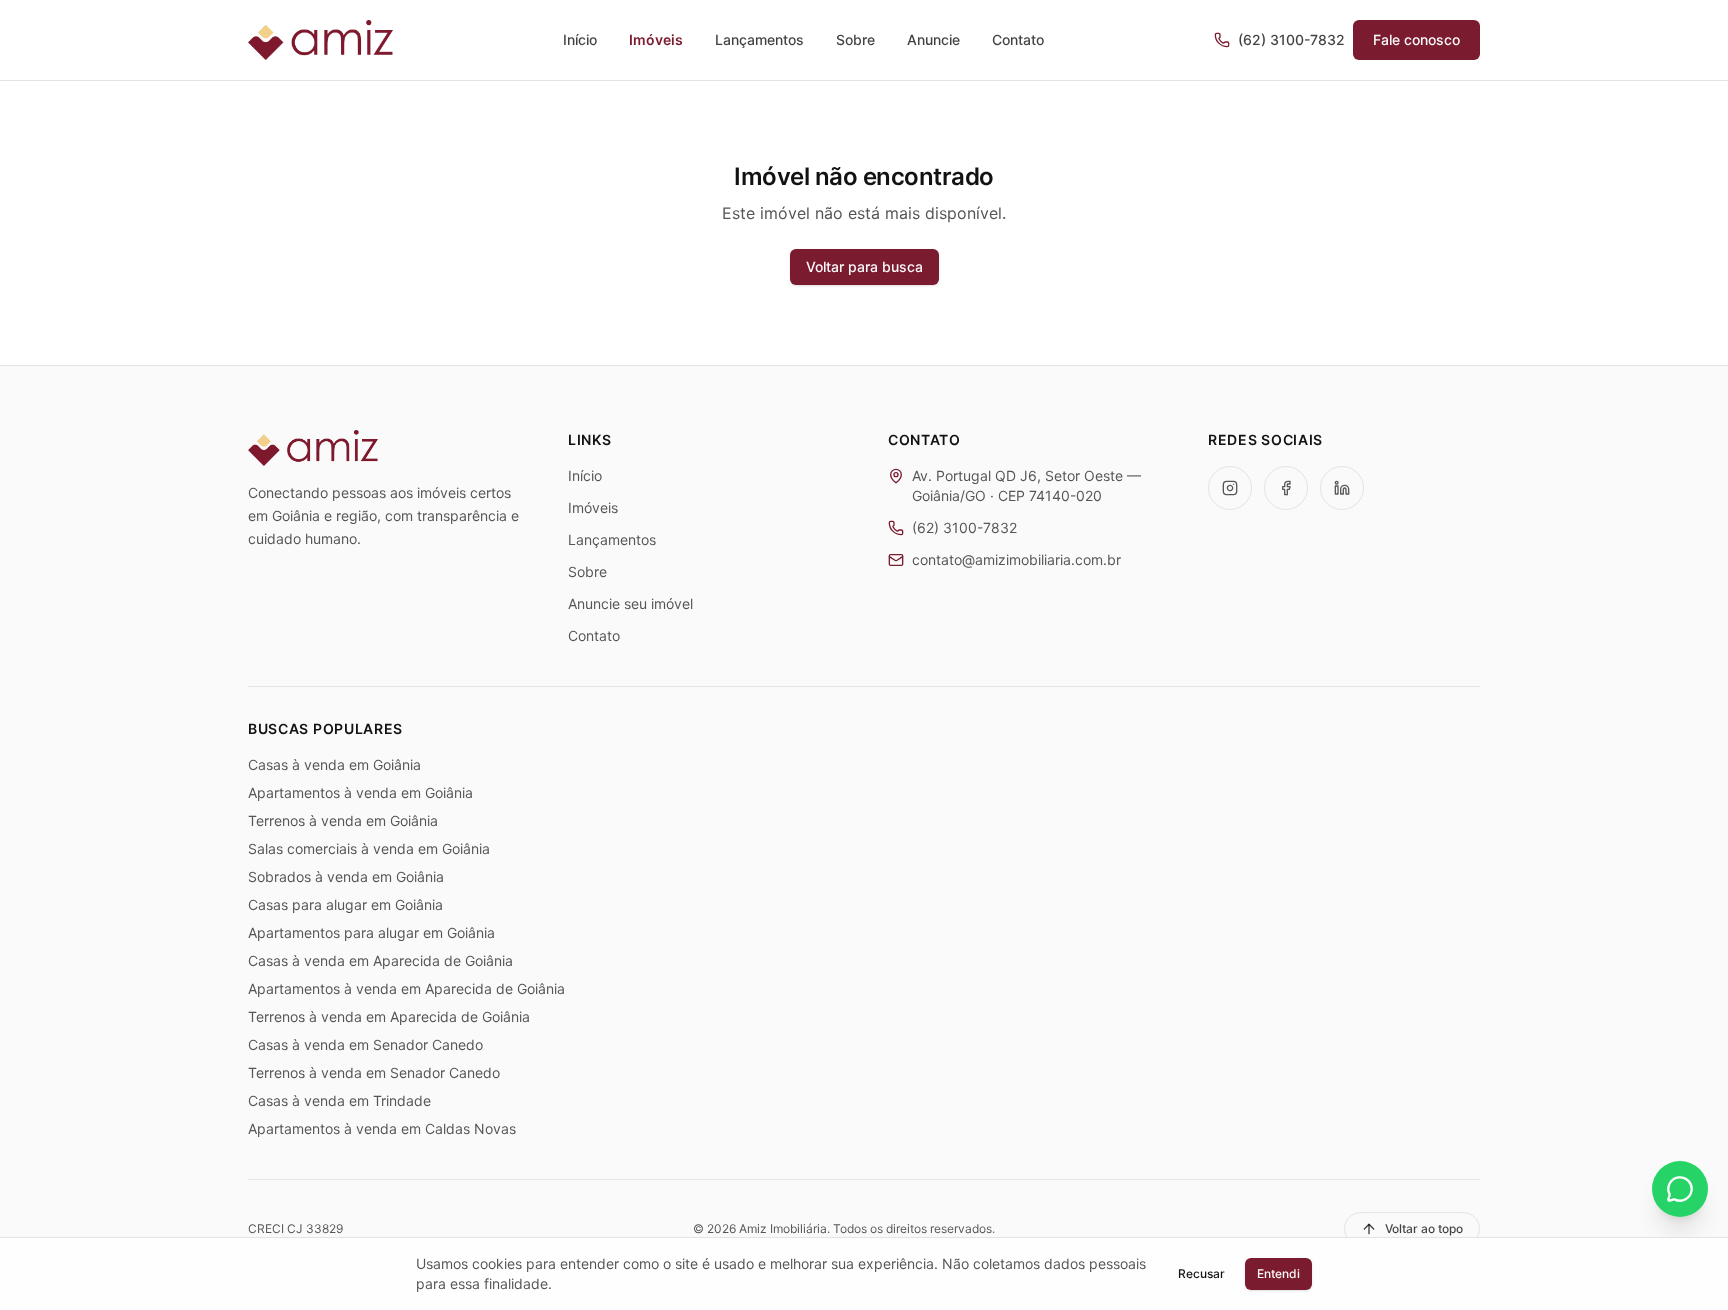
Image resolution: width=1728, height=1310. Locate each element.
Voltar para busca (864, 266)
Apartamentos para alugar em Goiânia (371, 932)
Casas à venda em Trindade (339, 1100)
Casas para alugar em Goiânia (345, 904)
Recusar (1201, 1273)
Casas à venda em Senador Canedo (365, 1044)
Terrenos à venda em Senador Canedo (374, 1072)
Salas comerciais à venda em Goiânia (369, 848)
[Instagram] (1230, 488)
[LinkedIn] (1342, 488)
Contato (1018, 39)
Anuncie (933, 39)
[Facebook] (1286, 488)
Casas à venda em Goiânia (334, 764)
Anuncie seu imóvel (630, 603)
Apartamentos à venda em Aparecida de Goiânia (406, 988)
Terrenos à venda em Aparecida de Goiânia (389, 1016)
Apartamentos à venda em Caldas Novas (382, 1128)
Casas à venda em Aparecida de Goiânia (380, 960)
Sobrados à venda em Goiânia (346, 876)
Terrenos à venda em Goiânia (343, 820)
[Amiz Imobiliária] (320, 40)
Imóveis (656, 39)
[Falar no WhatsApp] (1680, 1189)
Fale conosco (1416, 39)
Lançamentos (759, 39)
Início (580, 39)
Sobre (855, 39)
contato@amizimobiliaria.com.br (1016, 559)
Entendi (1278, 1273)
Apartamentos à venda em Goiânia (360, 792)
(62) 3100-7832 (1291, 39)
